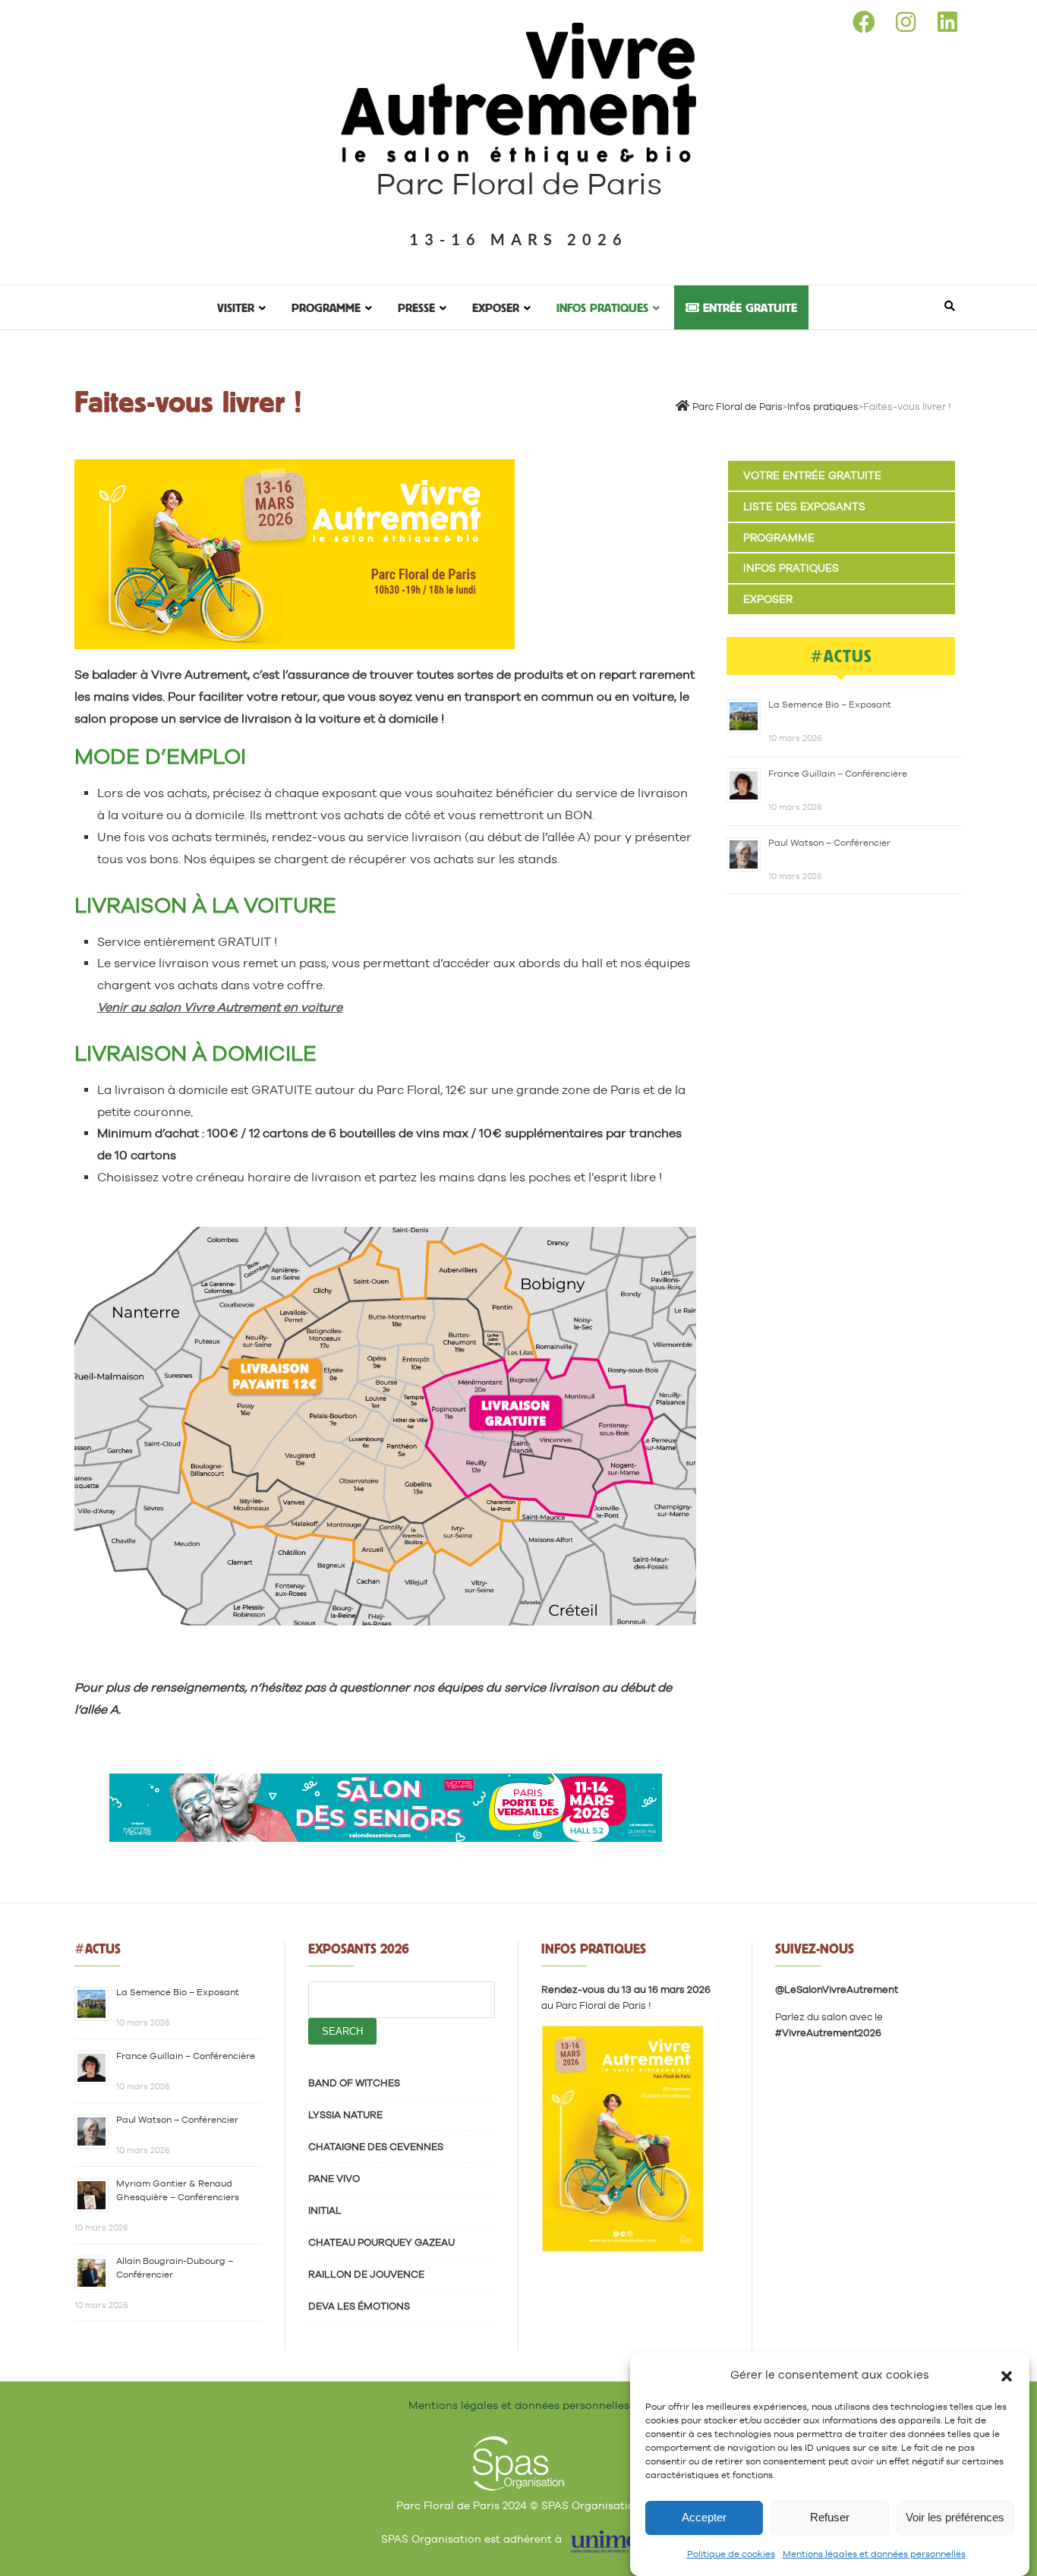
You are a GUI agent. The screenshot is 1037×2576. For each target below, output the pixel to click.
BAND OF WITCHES (354, 2083)
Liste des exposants (804, 506)
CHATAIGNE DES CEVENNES (376, 2147)
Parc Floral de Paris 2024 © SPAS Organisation (519, 2505)
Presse (416, 307)
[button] (1007, 2375)
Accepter (704, 2518)
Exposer (496, 307)
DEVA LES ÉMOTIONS (359, 2306)
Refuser (830, 2518)
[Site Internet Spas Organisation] (518, 2445)
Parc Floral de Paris (519, 184)
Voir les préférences (955, 2518)
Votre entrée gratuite (812, 475)
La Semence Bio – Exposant (830, 705)
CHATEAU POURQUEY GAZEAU (381, 2242)
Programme (326, 307)
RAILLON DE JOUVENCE (366, 2274)
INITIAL (325, 2210)
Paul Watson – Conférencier (829, 843)
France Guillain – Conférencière (838, 774)
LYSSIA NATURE (345, 2115)
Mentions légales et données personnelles (874, 2554)
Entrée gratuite (748, 307)
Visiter (236, 307)
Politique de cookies (731, 2554)
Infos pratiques (602, 307)
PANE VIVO (334, 2179)
